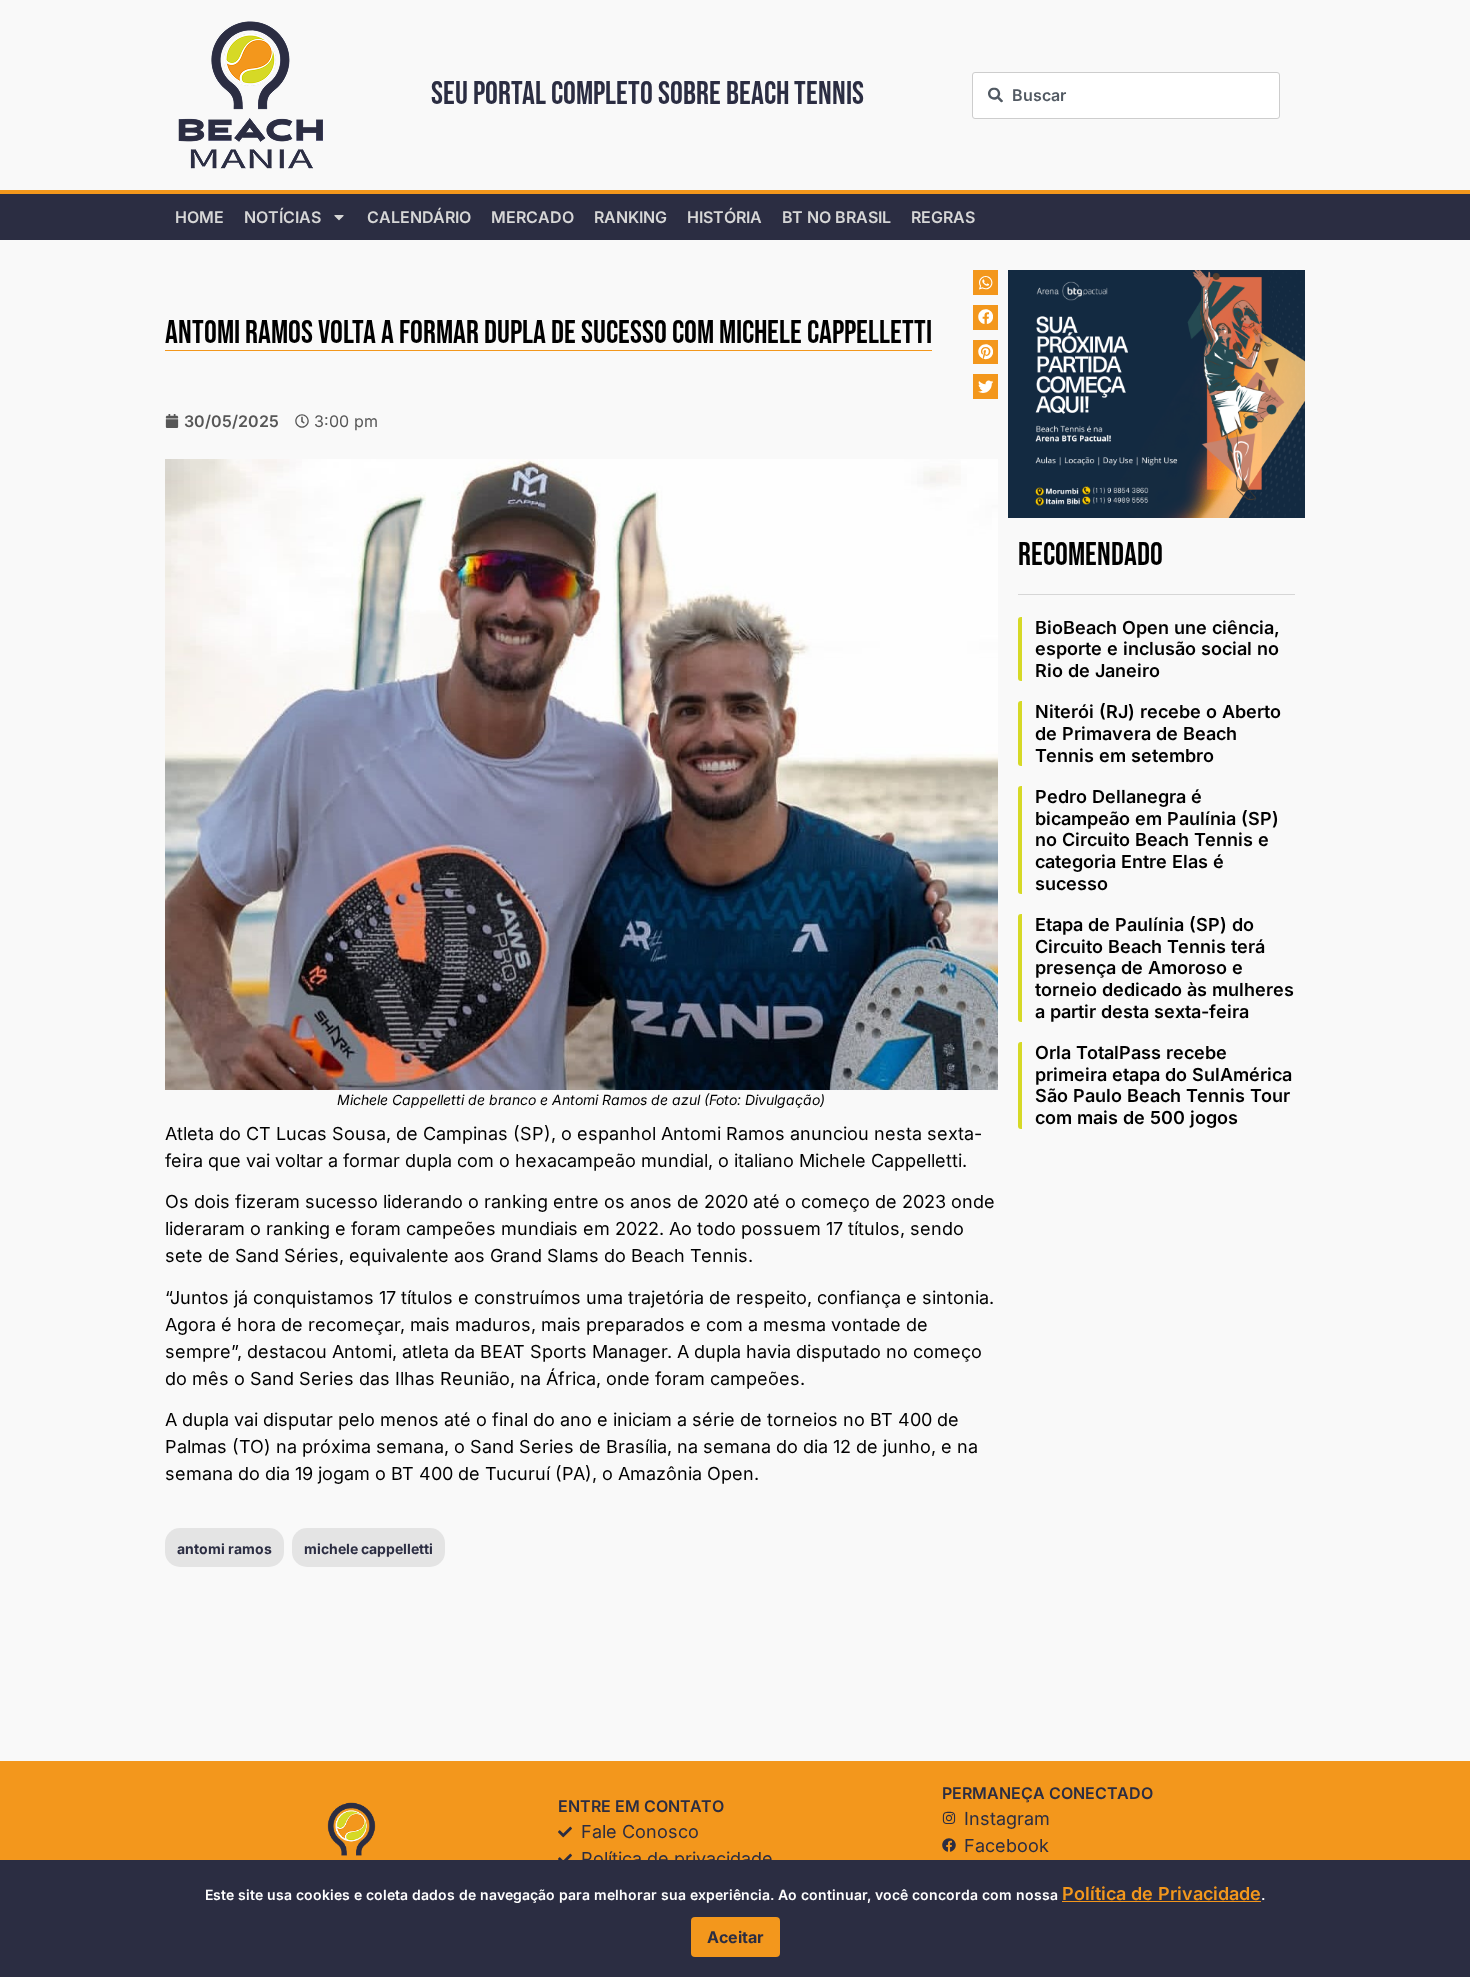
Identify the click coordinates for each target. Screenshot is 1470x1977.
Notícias (282, 217)
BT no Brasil (836, 217)
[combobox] (1125, 95)
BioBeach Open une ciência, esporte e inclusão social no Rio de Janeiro (1157, 649)
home (199, 217)
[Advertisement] (1156, 1451)
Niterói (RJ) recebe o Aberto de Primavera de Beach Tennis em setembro (1158, 733)
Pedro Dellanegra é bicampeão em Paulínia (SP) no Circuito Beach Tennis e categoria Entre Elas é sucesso (1157, 839)
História (724, 217)
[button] (985, 282)
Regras (943, 217)
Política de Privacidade (1161, 1893)
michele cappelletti (368, 1548)
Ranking (630, 217)
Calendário (419, 217)
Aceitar (735, 1937)
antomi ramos (224, 1548)
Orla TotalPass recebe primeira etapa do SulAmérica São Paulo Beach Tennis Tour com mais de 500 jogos (1163, 1085)
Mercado (532, 217)
